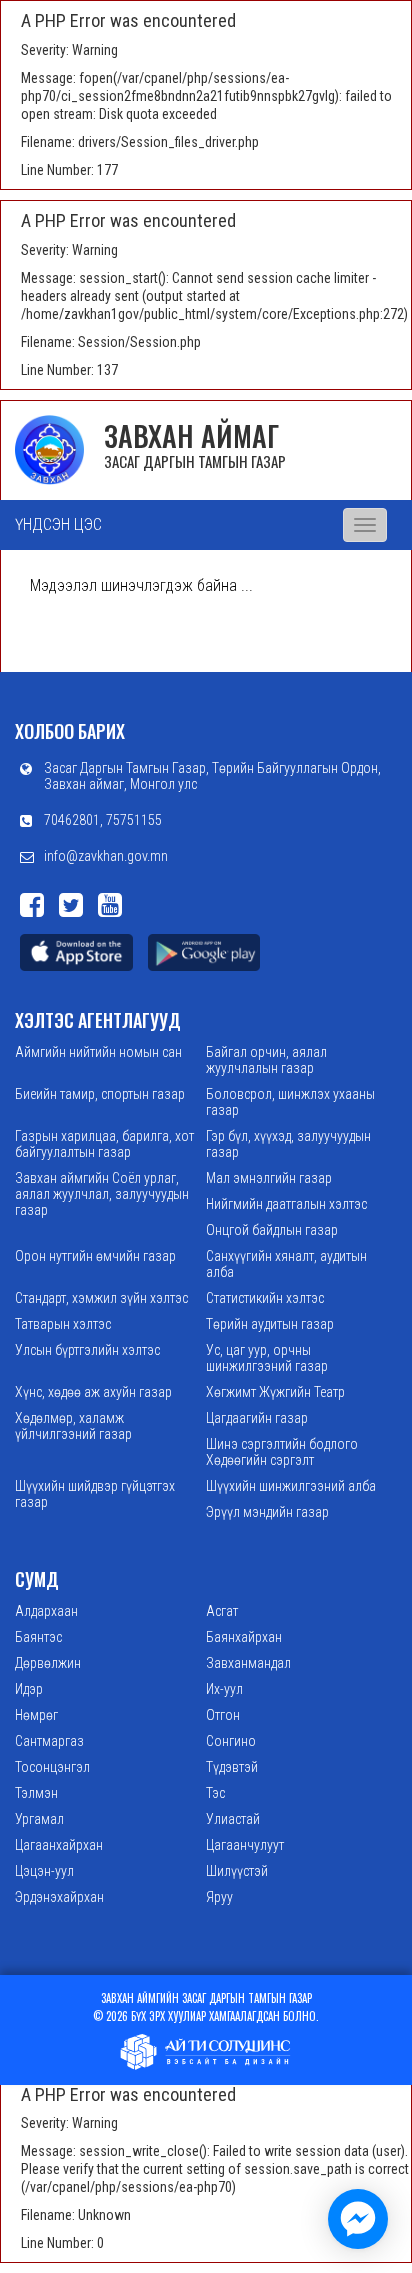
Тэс (215, 1793)
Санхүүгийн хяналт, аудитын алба (286, 1264)
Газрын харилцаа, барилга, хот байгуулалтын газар (104, 1144)
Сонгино (231, 1741)
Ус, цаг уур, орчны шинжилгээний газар (267, 1358)
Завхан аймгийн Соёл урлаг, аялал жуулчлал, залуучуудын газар (102, 1194)
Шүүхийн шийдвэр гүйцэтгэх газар (95, 1494)
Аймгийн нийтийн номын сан (98, 1052)
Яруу (219, 1897)
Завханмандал (248, 1663)
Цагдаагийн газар (257, 1418)
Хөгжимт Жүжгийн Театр (275, 1392)
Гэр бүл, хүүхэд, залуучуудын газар (288, 1144)
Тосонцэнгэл (52, 1767)
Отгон (223, 1715)
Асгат (222, 1611)
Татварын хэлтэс (63, 1324)
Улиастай (233, 1819)
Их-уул (224, 1689)
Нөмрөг (36, 1715)
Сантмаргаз (49, 1741)
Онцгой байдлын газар (272, 1230)
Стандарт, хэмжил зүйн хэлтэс (101, 1298)
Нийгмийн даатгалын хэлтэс (286, 1204)
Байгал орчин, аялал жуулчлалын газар (266, 1060)
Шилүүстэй (237, 1871)
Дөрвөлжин (48, 1663)
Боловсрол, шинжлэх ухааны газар (290, 1102)
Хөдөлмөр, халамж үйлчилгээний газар (73, 1426)
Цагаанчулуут (245, 1845)
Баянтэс (38, 1637)
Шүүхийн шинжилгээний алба (291, 1486)
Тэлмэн (36, 1793)
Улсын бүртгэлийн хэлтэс (87, 1350)
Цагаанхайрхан (59, 1845)
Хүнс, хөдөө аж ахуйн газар (93, 1392)
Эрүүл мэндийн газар (267, 1512)
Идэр (29, 1689)
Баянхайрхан (244, 1637)
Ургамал (39, 1819)
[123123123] (358, 2219)
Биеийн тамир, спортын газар (100, 1094)
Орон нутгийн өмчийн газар (95, 1256)
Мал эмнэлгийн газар (269, 1178)
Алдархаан (46, 1611)
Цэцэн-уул (44, 1871)
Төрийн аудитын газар (270, 1324)
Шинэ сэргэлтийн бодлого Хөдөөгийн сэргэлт (282, 1452)
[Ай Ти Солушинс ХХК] (206, 2049)
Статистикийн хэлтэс (265, 1298)
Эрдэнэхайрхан (59, 1897)
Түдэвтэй (232, 1767)
